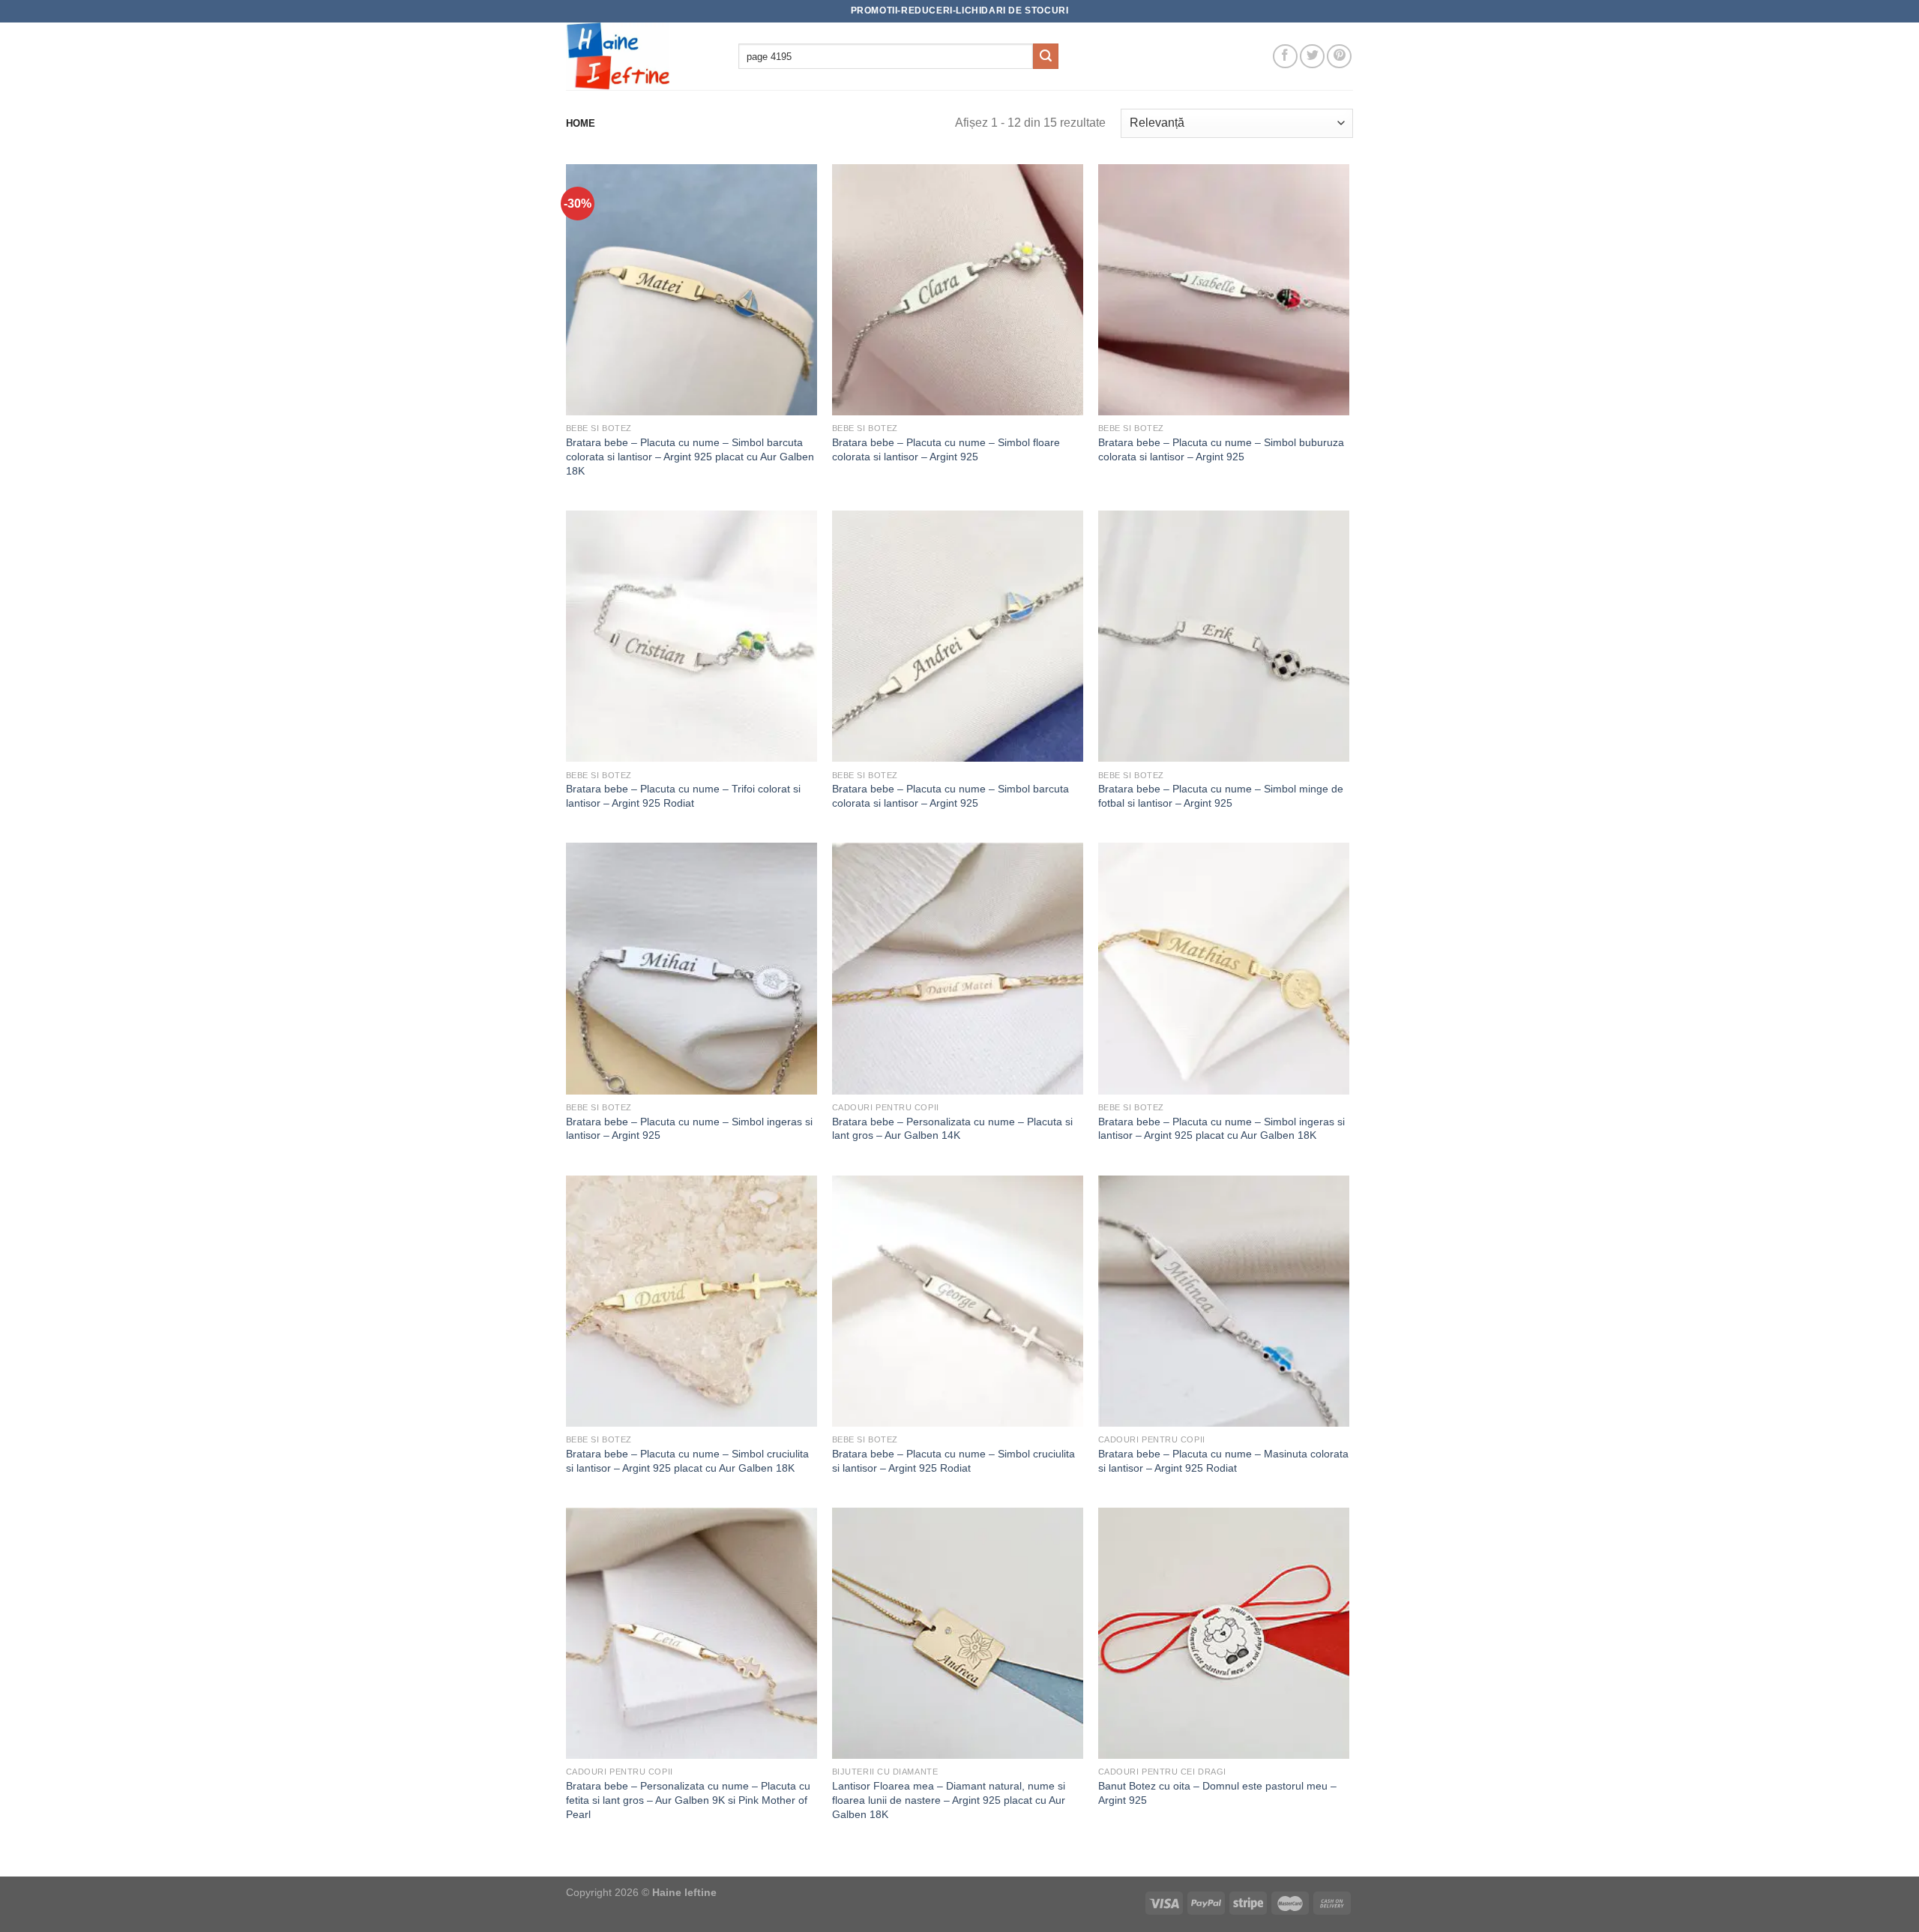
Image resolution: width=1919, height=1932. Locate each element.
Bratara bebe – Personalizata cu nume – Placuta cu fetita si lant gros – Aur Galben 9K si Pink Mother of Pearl (688, 1800)
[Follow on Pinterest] (1339, 57)
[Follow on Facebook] (1285, 57)
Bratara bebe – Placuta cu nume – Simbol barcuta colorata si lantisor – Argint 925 (951, 796)
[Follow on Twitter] (1312, 57)
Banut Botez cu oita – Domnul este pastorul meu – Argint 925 (1217, 1793)
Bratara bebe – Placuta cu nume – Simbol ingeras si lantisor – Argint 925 (689, 1129)
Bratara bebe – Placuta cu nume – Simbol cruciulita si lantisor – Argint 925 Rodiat (954, 1461)
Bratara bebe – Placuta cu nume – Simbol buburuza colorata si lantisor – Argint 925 (1221, 449)
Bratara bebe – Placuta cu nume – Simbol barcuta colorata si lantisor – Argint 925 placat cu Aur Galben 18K (690, 456)
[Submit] (1046, 56)
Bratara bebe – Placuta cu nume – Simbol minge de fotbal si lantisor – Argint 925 (1221, 796)
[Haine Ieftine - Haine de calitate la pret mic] (641, 56)
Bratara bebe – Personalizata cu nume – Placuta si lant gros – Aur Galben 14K (952, 1129)
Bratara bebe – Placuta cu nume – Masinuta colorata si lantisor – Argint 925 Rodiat (1223, 1461)
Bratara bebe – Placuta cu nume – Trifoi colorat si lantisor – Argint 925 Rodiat (683, 796)
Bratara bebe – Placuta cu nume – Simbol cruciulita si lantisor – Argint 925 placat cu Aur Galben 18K (687, 1461)
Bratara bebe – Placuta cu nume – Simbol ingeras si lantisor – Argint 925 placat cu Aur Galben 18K (1221, 1129)
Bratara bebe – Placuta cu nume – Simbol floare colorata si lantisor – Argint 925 (946, 449)
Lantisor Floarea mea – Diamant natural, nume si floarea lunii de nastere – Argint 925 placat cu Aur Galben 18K (949, 1800)
